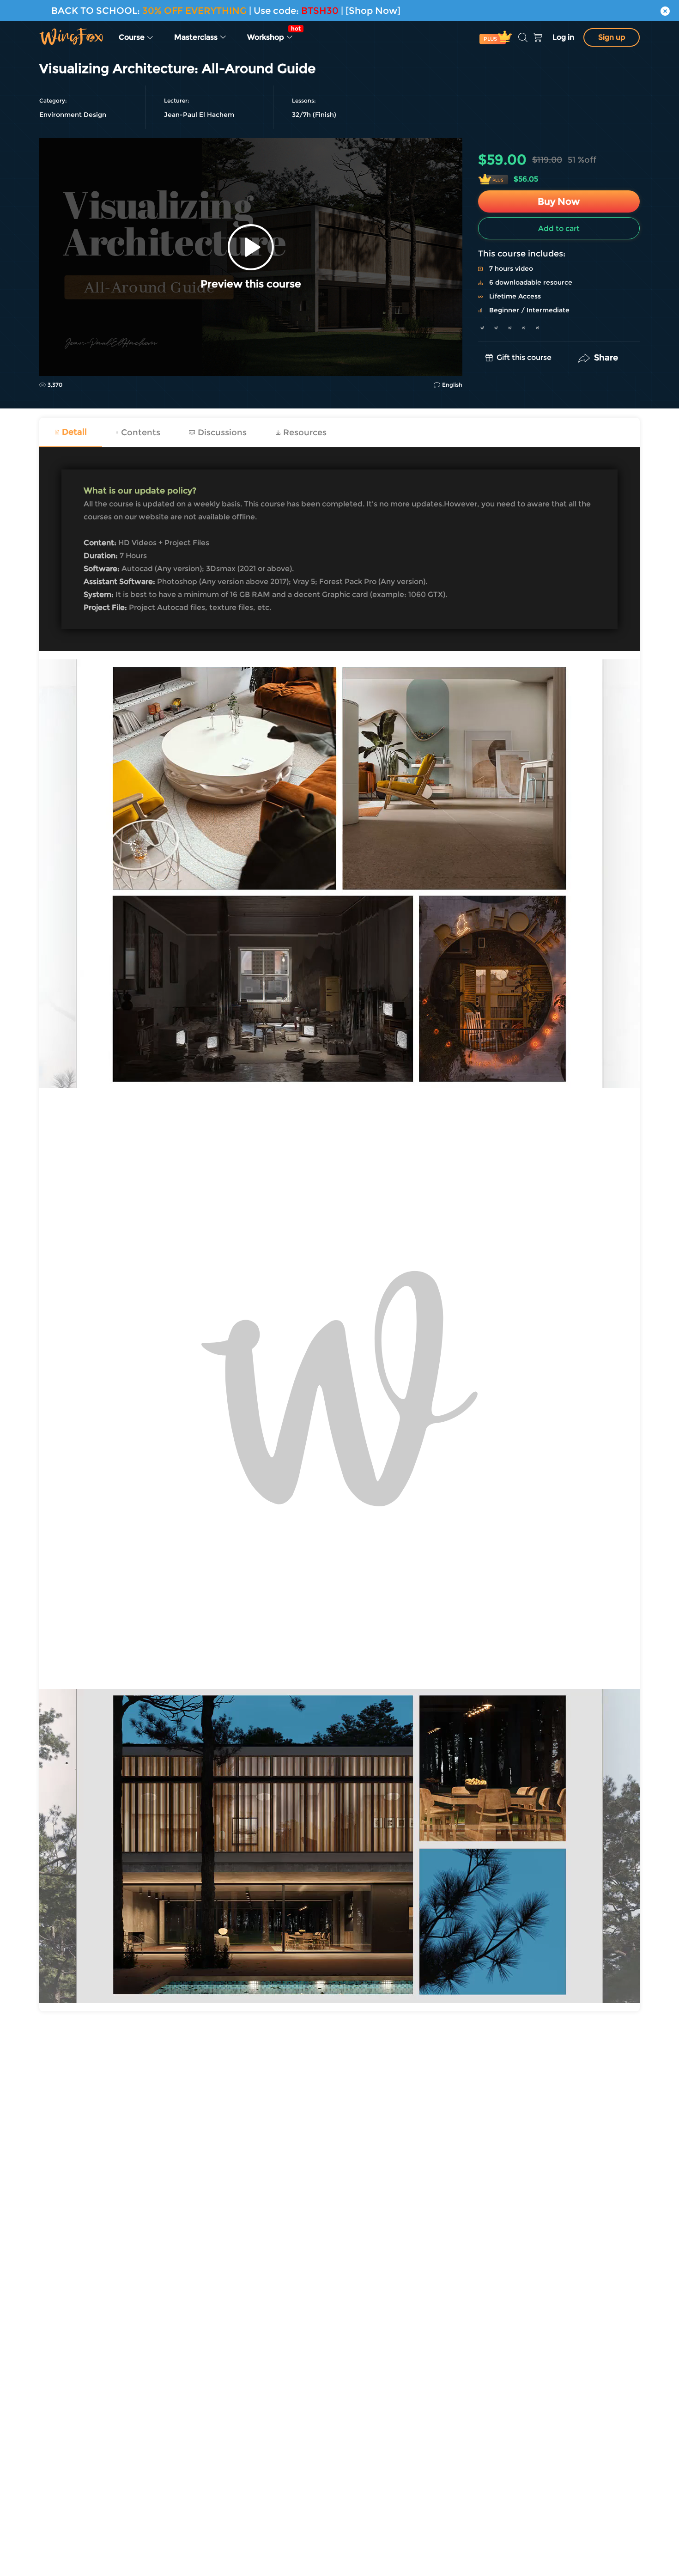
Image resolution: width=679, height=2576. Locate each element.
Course (133, 37)
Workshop (273, 33)
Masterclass (197, 37)
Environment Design (73, 115)
